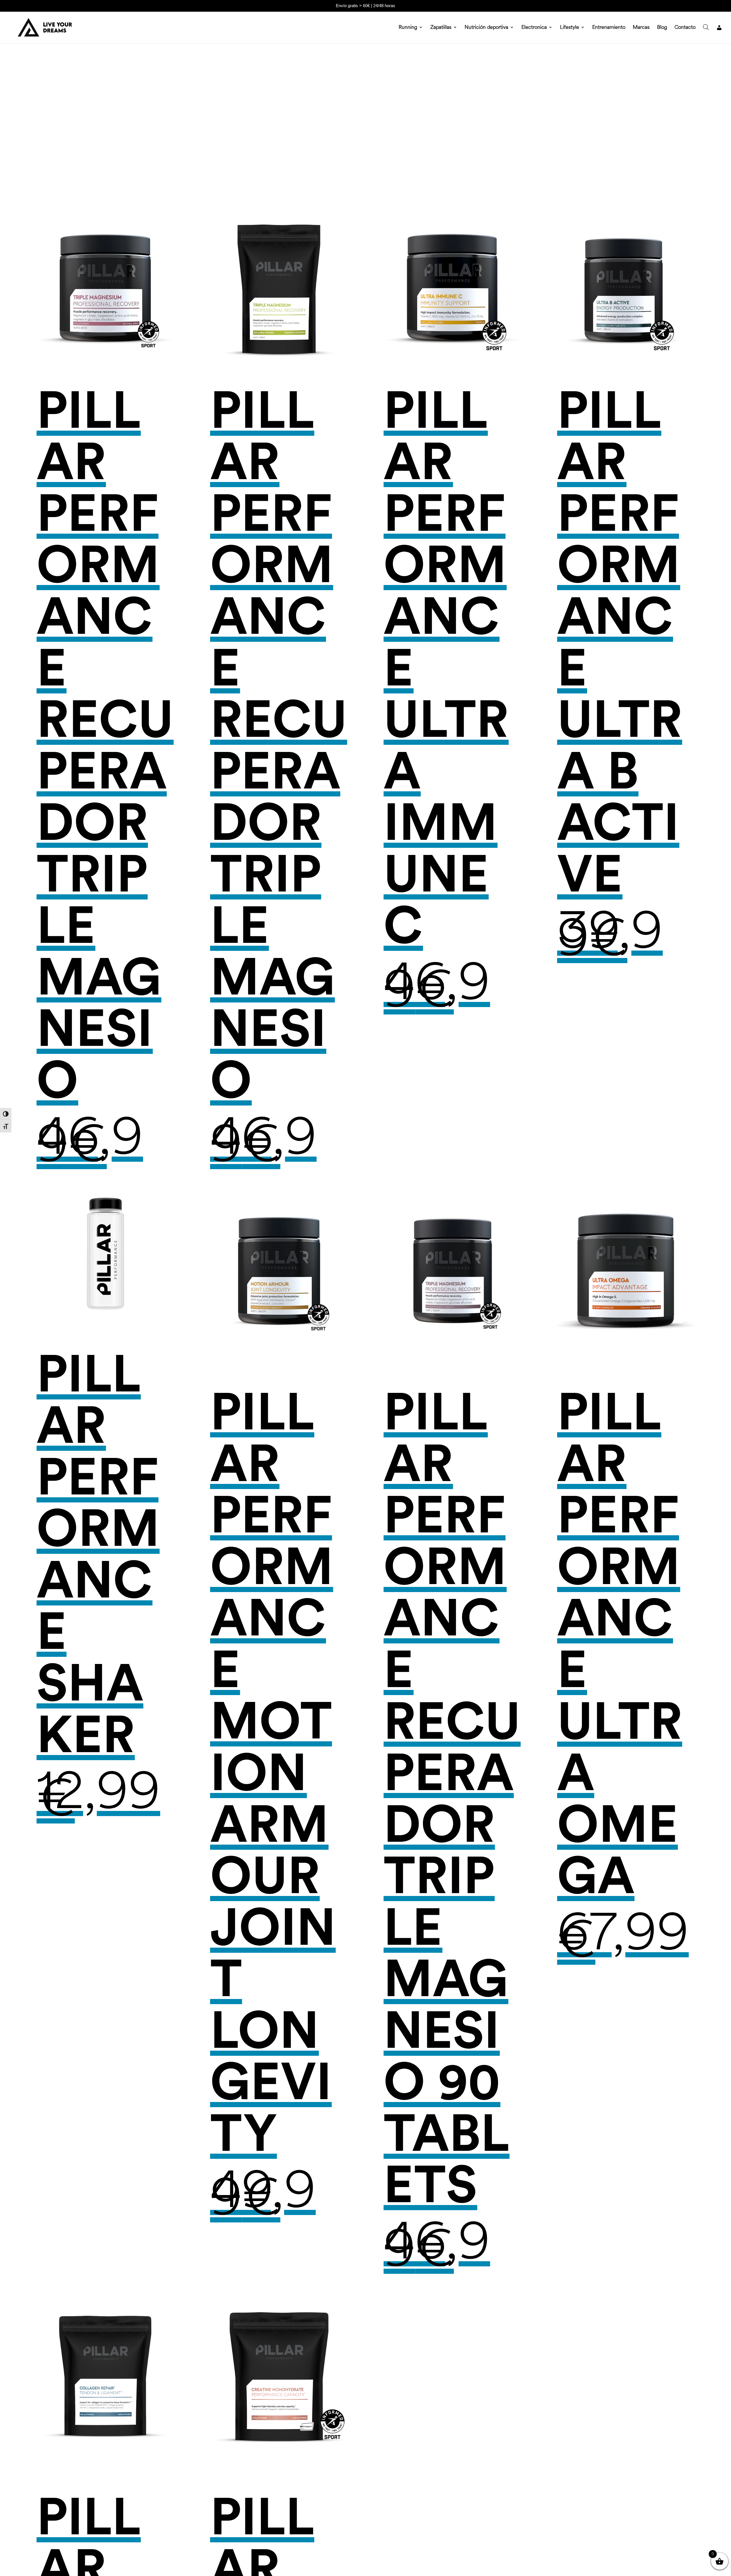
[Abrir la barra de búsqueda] (706, 27)
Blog (662, 28)
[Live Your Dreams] (43, 27)
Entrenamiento (609, 28)
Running (408, 28)
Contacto (685, 28)
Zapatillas (441, 28)
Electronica (534, 28)
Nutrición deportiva (486, 28)
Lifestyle (570, 28)
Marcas (641, 28)
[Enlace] (719, 34)
